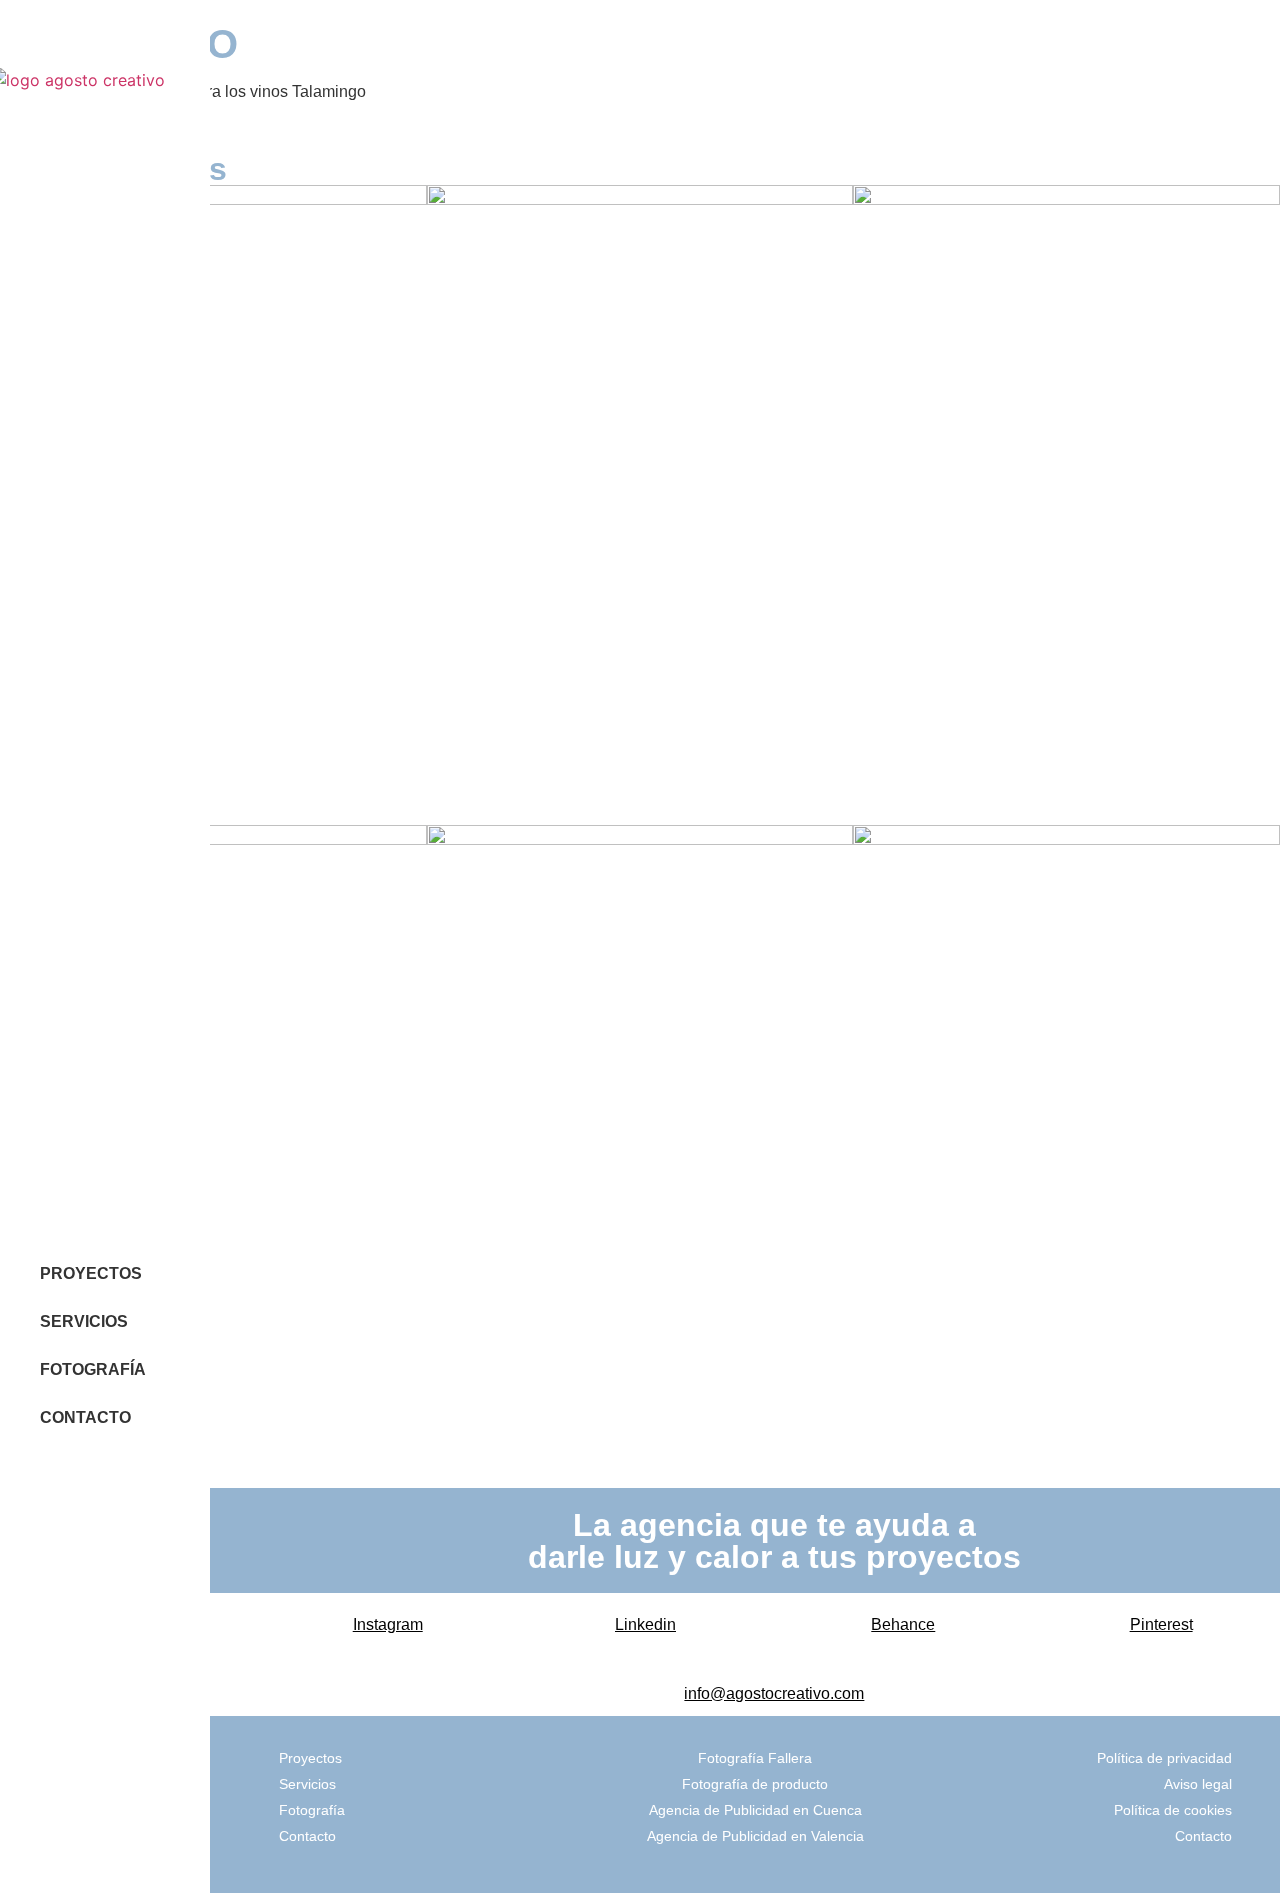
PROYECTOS (91, 1273)
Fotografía (312, 1810)
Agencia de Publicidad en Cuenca (755, 1810)
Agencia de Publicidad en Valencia (755, 1836)
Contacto (307, 1836)
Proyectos (310, 1758)
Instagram (388, 1624)
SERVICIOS (84, 1321)
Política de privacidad (1164, 1758)
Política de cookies (1173, 1810)
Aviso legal (1198, 1784)
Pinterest (1161, 1624)
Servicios (307, 1784)
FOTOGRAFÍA (93, 1369)
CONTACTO (85, 1417)
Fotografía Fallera (755, 1758)
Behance (903, 1624)
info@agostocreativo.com (774, 1693)
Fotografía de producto (755, 1784)
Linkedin (645, 1624)
